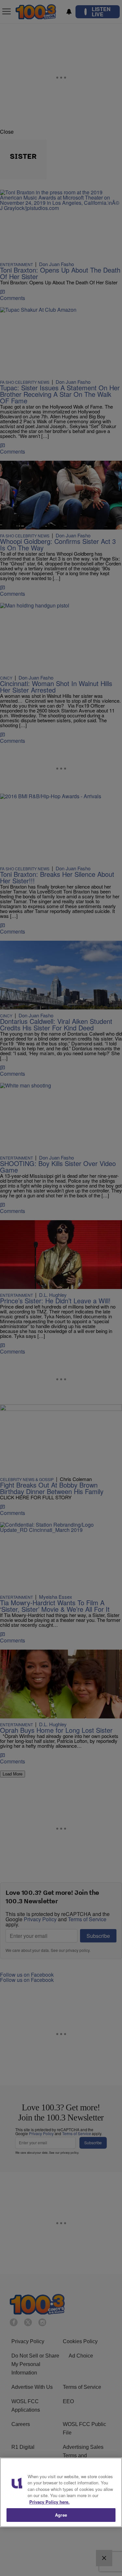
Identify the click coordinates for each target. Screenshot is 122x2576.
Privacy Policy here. (49, 2502)
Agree (61, 2515)
